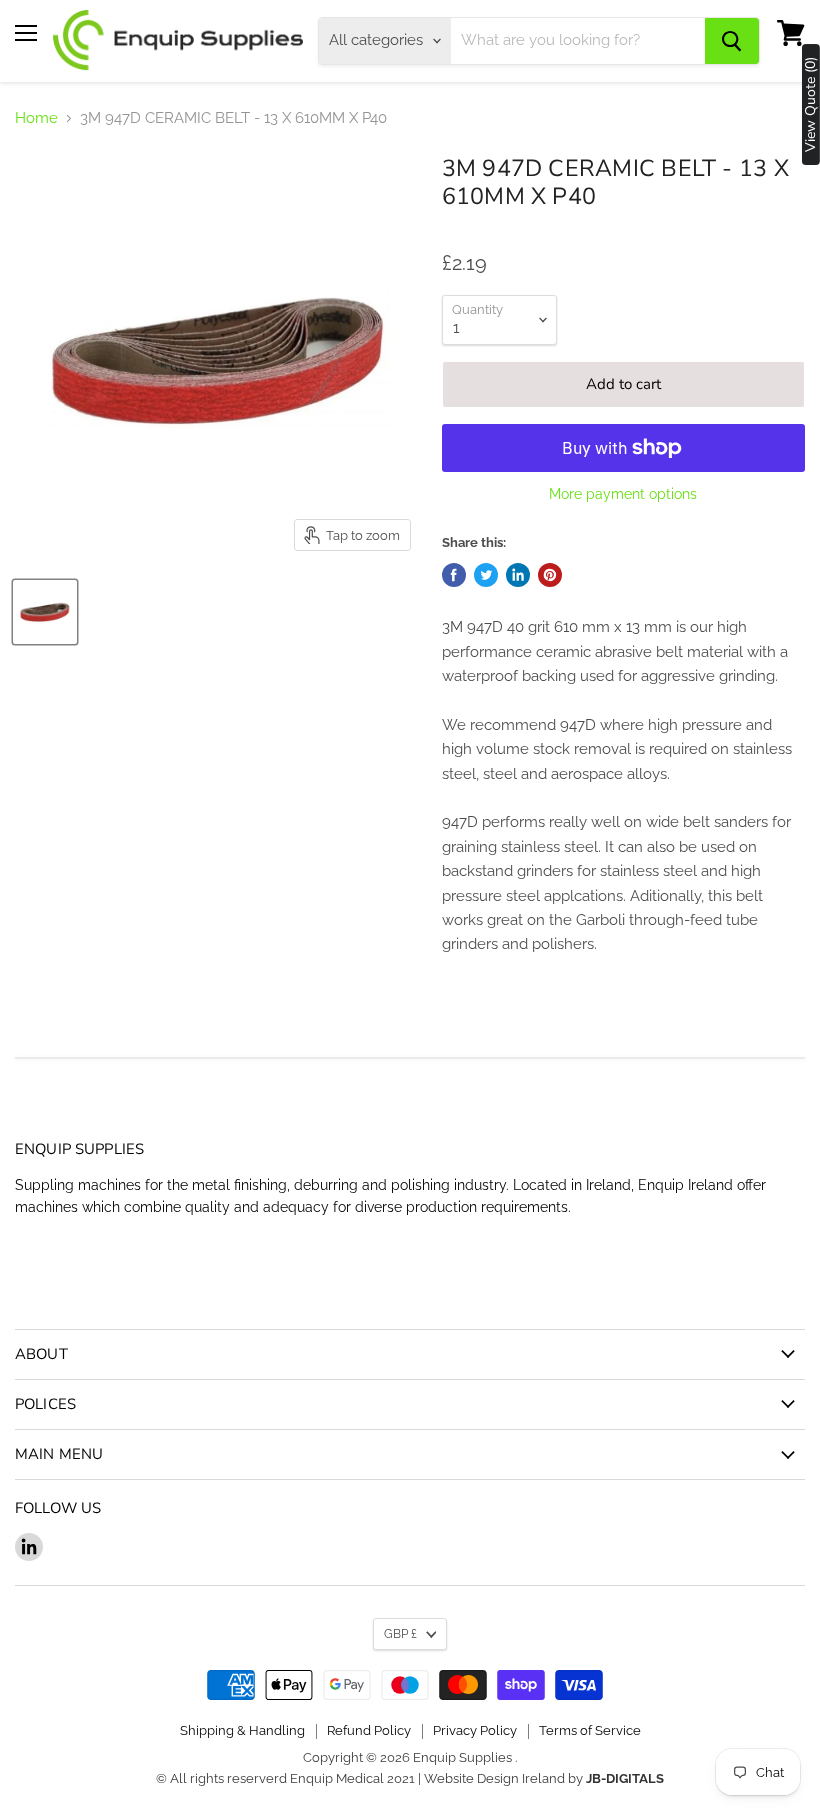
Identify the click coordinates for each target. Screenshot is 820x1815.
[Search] (732, 41)
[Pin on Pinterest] (550, 575)
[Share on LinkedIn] (518, 575)
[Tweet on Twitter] (486, 575)
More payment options (623, 494)
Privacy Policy (475, 1730)
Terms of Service (590, 1730)
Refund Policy (369, 1730)
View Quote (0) (811, 104)
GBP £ (400, 1634)
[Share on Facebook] (454, 575)
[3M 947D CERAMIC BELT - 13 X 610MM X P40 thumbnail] (45, 612)
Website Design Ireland (494, 1778)
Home (36, 118)
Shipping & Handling (242, 1730)
